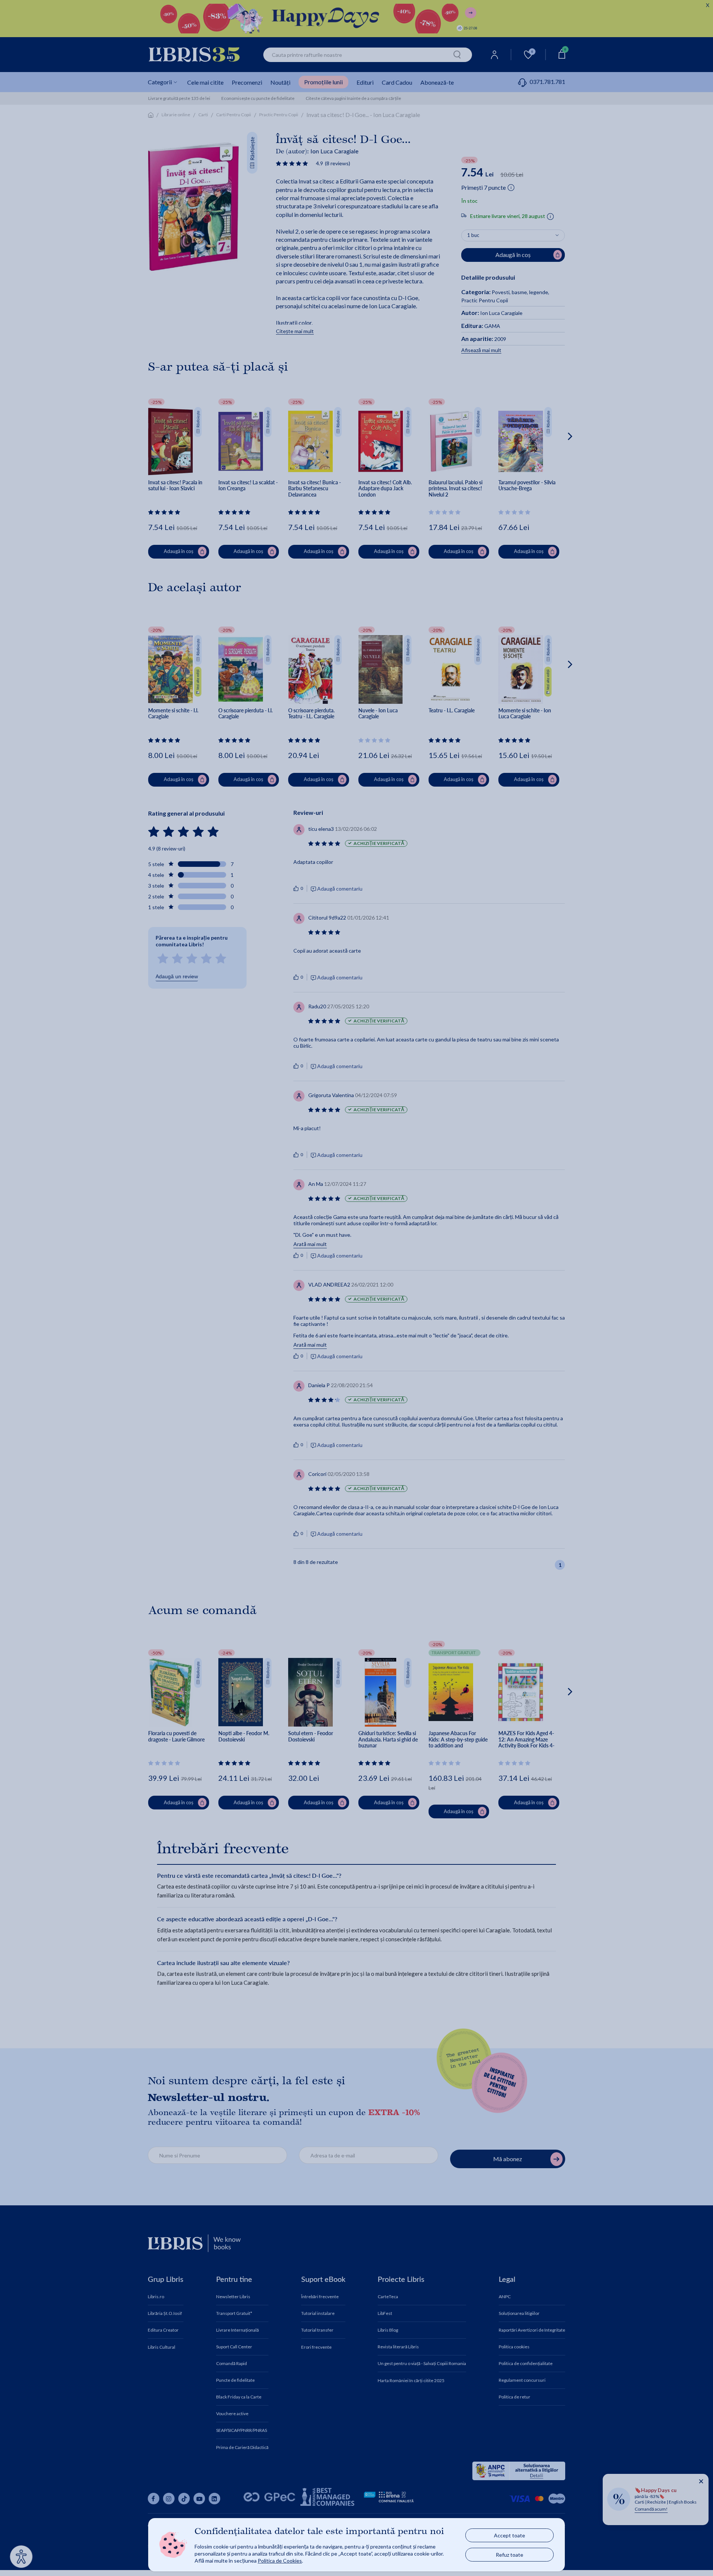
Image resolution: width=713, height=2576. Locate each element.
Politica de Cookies (280, 2561)
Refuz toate (509, 2555)
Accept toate (509, 2535)
